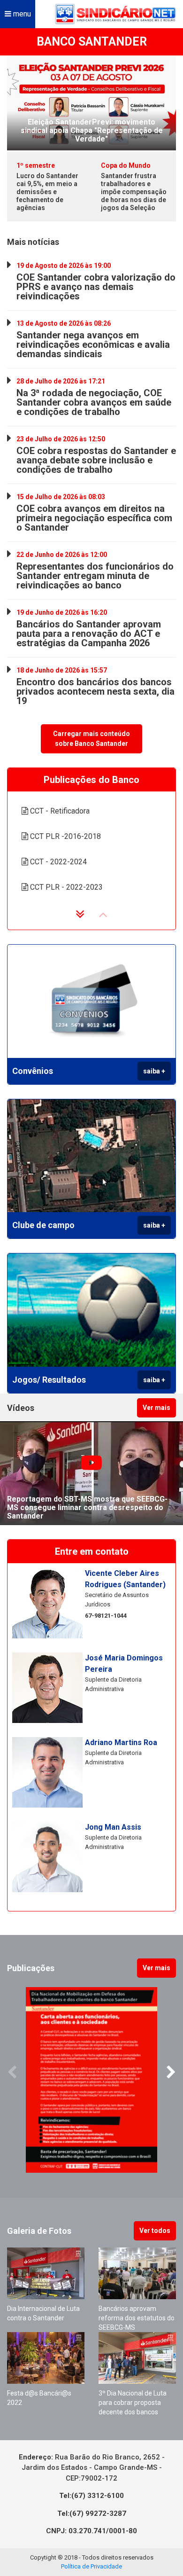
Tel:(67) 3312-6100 (91, 2496)
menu (21, 14)
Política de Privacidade (91, 2566)
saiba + (154, 1071)
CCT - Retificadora (59, 811)
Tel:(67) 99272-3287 (92, 2513)
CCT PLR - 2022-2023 (65, 887)
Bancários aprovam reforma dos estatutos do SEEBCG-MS (137, 2318)
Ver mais (156, 1408)
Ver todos (155, 2231)
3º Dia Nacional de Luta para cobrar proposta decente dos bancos (133, 2403)
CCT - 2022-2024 (57, 862)
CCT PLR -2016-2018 (65, 836)
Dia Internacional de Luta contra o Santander (43, 2313)
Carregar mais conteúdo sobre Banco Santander (91, 739)
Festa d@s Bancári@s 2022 (39, 2398)
